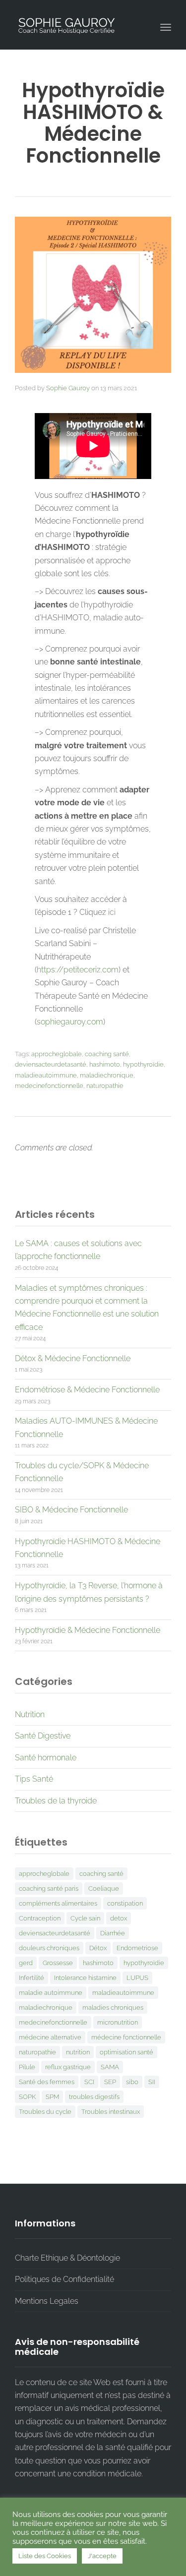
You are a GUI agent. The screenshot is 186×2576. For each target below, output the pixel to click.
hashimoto (105, 1064)
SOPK (27, 2097)
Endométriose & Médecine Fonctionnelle (87, 1390)
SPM (52, 2097)
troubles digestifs (94, 2097)
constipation (125, 1903)
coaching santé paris (49, 1888)
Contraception (40, 1918)
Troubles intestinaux (111, 2112)
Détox (98, 1948)
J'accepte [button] (102, 2556)
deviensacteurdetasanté (51, 1064)
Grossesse (58, 1963)
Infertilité (31, 1978)
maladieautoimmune (46, 1075)
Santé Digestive (43, 1736)
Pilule (27, 2067)
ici (112, 912)
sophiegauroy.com (70, 1022)
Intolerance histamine (85, 1978)
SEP (110, 2082)
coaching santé (107, 1054)
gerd (26, 1963)
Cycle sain (85, 1918)
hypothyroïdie (143, 1064)
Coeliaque (104, 1888)
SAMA (110, 2067)
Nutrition (30, 1714)
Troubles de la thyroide (56, 1801)
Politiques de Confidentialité (64, 2279)
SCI (89, 2082)
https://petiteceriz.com (78, 970)
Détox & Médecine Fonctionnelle (73, 1358)
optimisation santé (126, 2052)
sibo (132, 2082)
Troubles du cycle (45, 2112)
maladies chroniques (113, 2007)
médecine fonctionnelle (126, 2037)
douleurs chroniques (49, 1948)
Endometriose (137, 1948)
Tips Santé (34, 1779)
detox (119, 1918)
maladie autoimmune (51, 1993)
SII (152, 2082)
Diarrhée (113, 1933)
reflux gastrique (68, 2067)
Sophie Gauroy (68, 388)
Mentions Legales (47, 2301)
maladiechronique (107, 1075)
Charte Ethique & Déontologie (67, 2258)
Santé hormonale (46, 1758)
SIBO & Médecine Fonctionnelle (71, 1510)
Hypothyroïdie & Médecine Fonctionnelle (88, 1630)
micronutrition (118, 2022)
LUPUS (137, 1978)
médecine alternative (50, 2037)
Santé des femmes (47, 2082)
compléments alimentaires (58, 1903)
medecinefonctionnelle (49, 1086)
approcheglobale (57, 1054)
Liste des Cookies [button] (45, 2556)
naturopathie (105, 1086)
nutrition (78, 2052)
